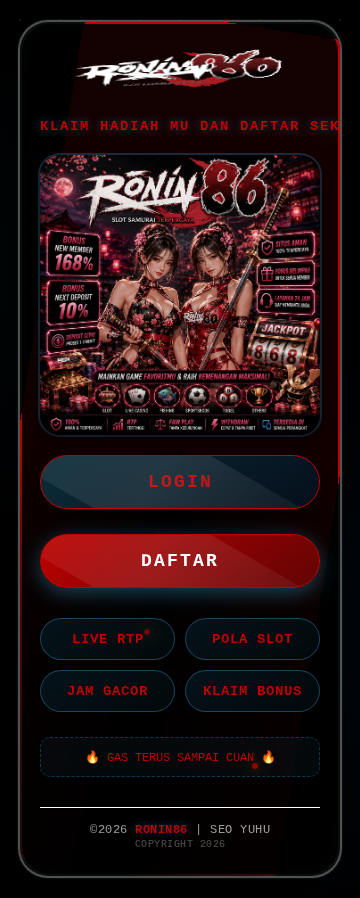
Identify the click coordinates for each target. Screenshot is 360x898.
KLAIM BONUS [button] (252, 691)
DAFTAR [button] (180, 561)
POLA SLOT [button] (252, 639)
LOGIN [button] (180, 482)
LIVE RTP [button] (108, 639)
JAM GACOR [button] (107, 691)
